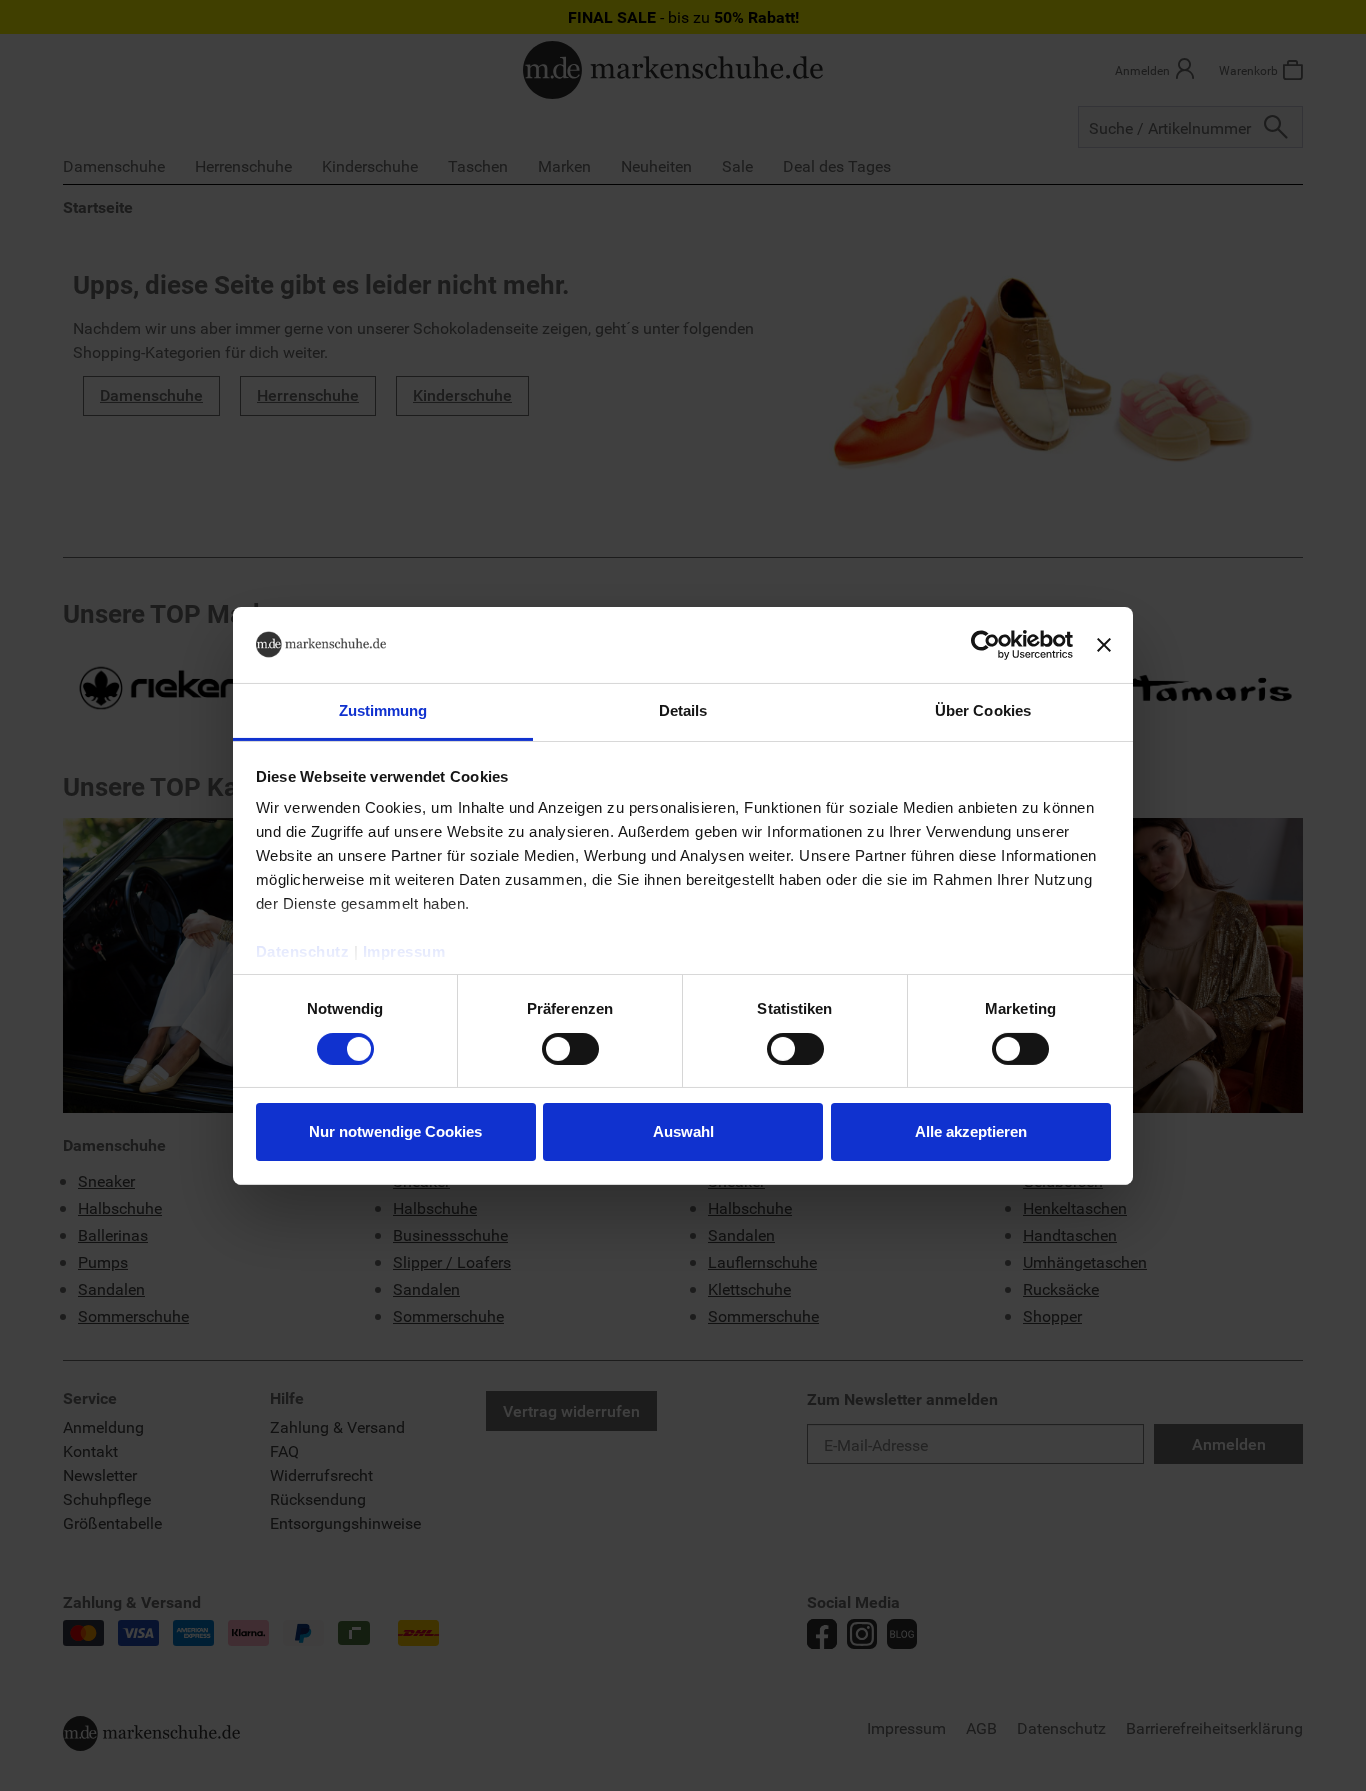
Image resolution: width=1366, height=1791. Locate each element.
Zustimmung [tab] (383, 710)
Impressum (404, 951)
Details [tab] (683, 710)
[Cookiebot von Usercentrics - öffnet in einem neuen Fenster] (985, 645)
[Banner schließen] (1104, 645)
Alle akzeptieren (971, 1131)
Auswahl (683, 1131)
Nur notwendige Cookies (395, 1131)
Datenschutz (303, 951)
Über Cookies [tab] (983, 710)
